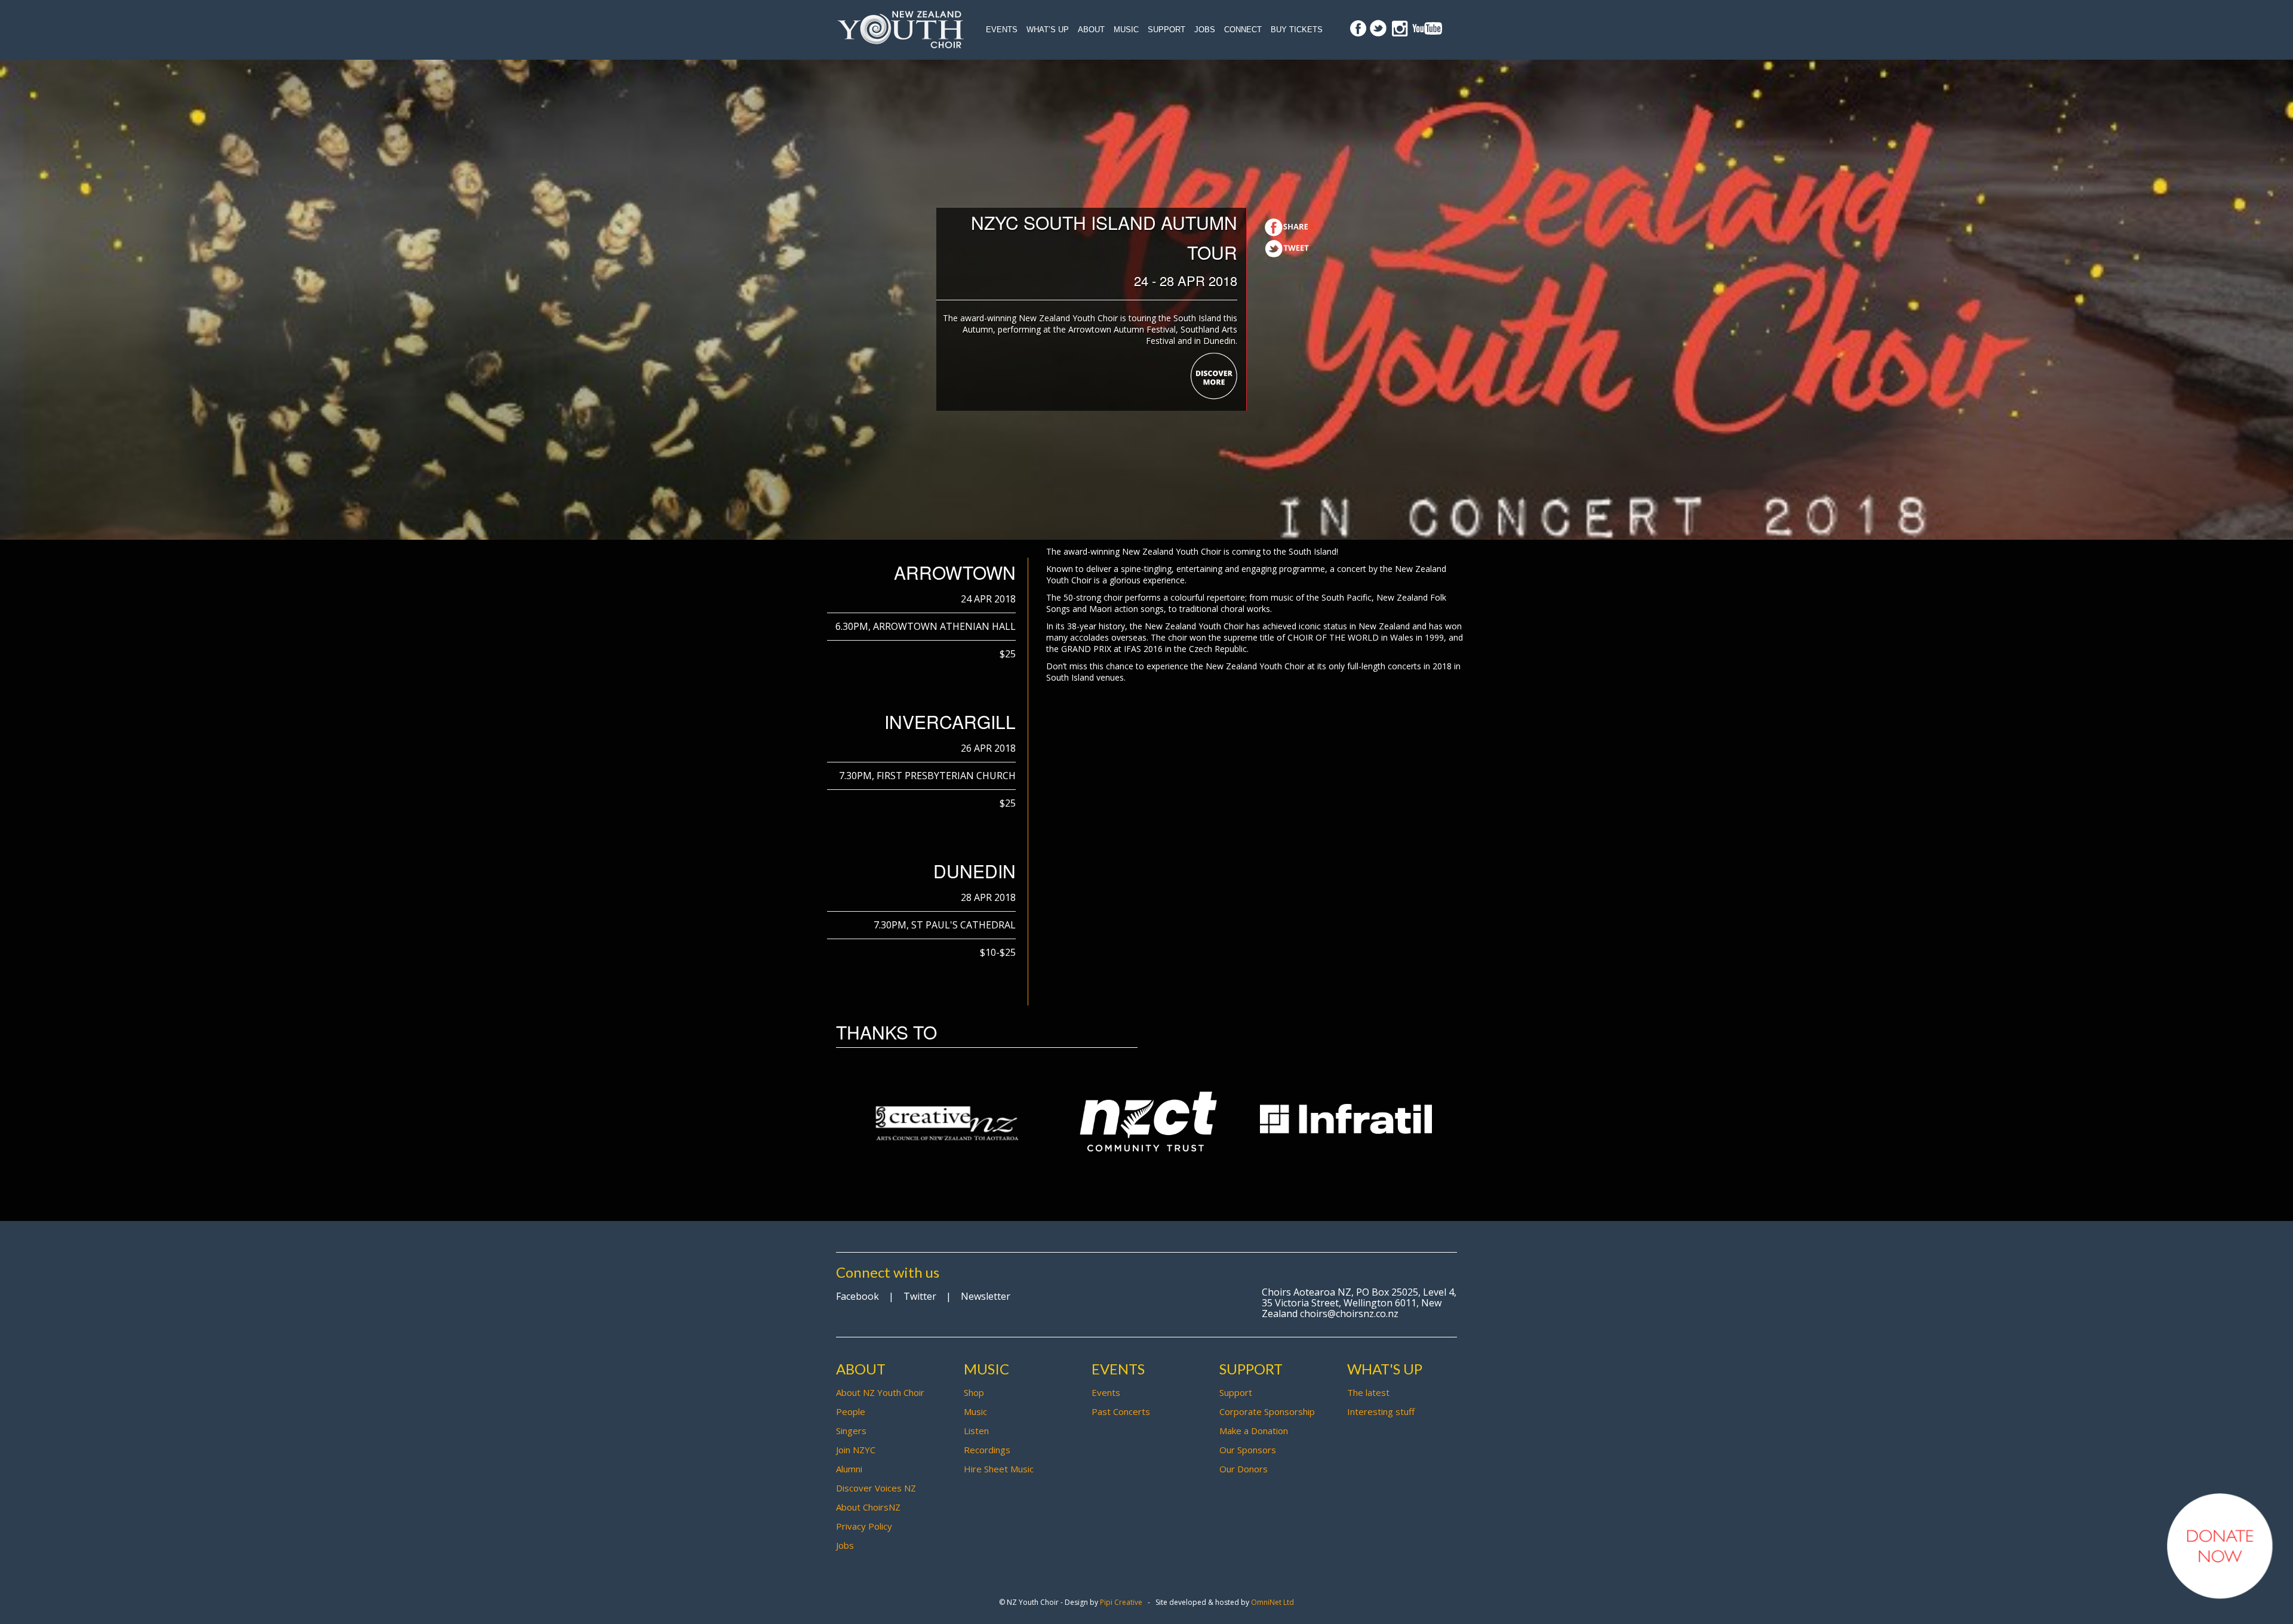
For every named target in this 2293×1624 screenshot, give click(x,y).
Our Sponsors (1248, 1450)
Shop (974, 1392)
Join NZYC (856, 1450)
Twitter (920, 1296)
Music (1126, 30)
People (851, 1411)
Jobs (1205, 30)
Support (1167, 30)
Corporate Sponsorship (1267, 1411)
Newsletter (986, 1296)
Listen (976, 1431)
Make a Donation (1254, 1431)
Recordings (987, 1450)
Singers (851, 1431)
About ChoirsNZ (868, 1507)
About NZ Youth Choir (880, 1392)
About (1091, 30)
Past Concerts (1121, 1411)
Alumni (849, 1469)
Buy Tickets (1297, 30)
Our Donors (1244, 1469)
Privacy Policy (864, 1526)
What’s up (1048, 30)
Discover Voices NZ (876, 1488)
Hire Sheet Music (999, 1469)
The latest (1368, 1392)
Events (1002, 30)
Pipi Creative (1121, 1602)
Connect (1243, 30)
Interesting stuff (1381, 1411)
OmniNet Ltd (1272, 1602)
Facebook (857, 1296)
